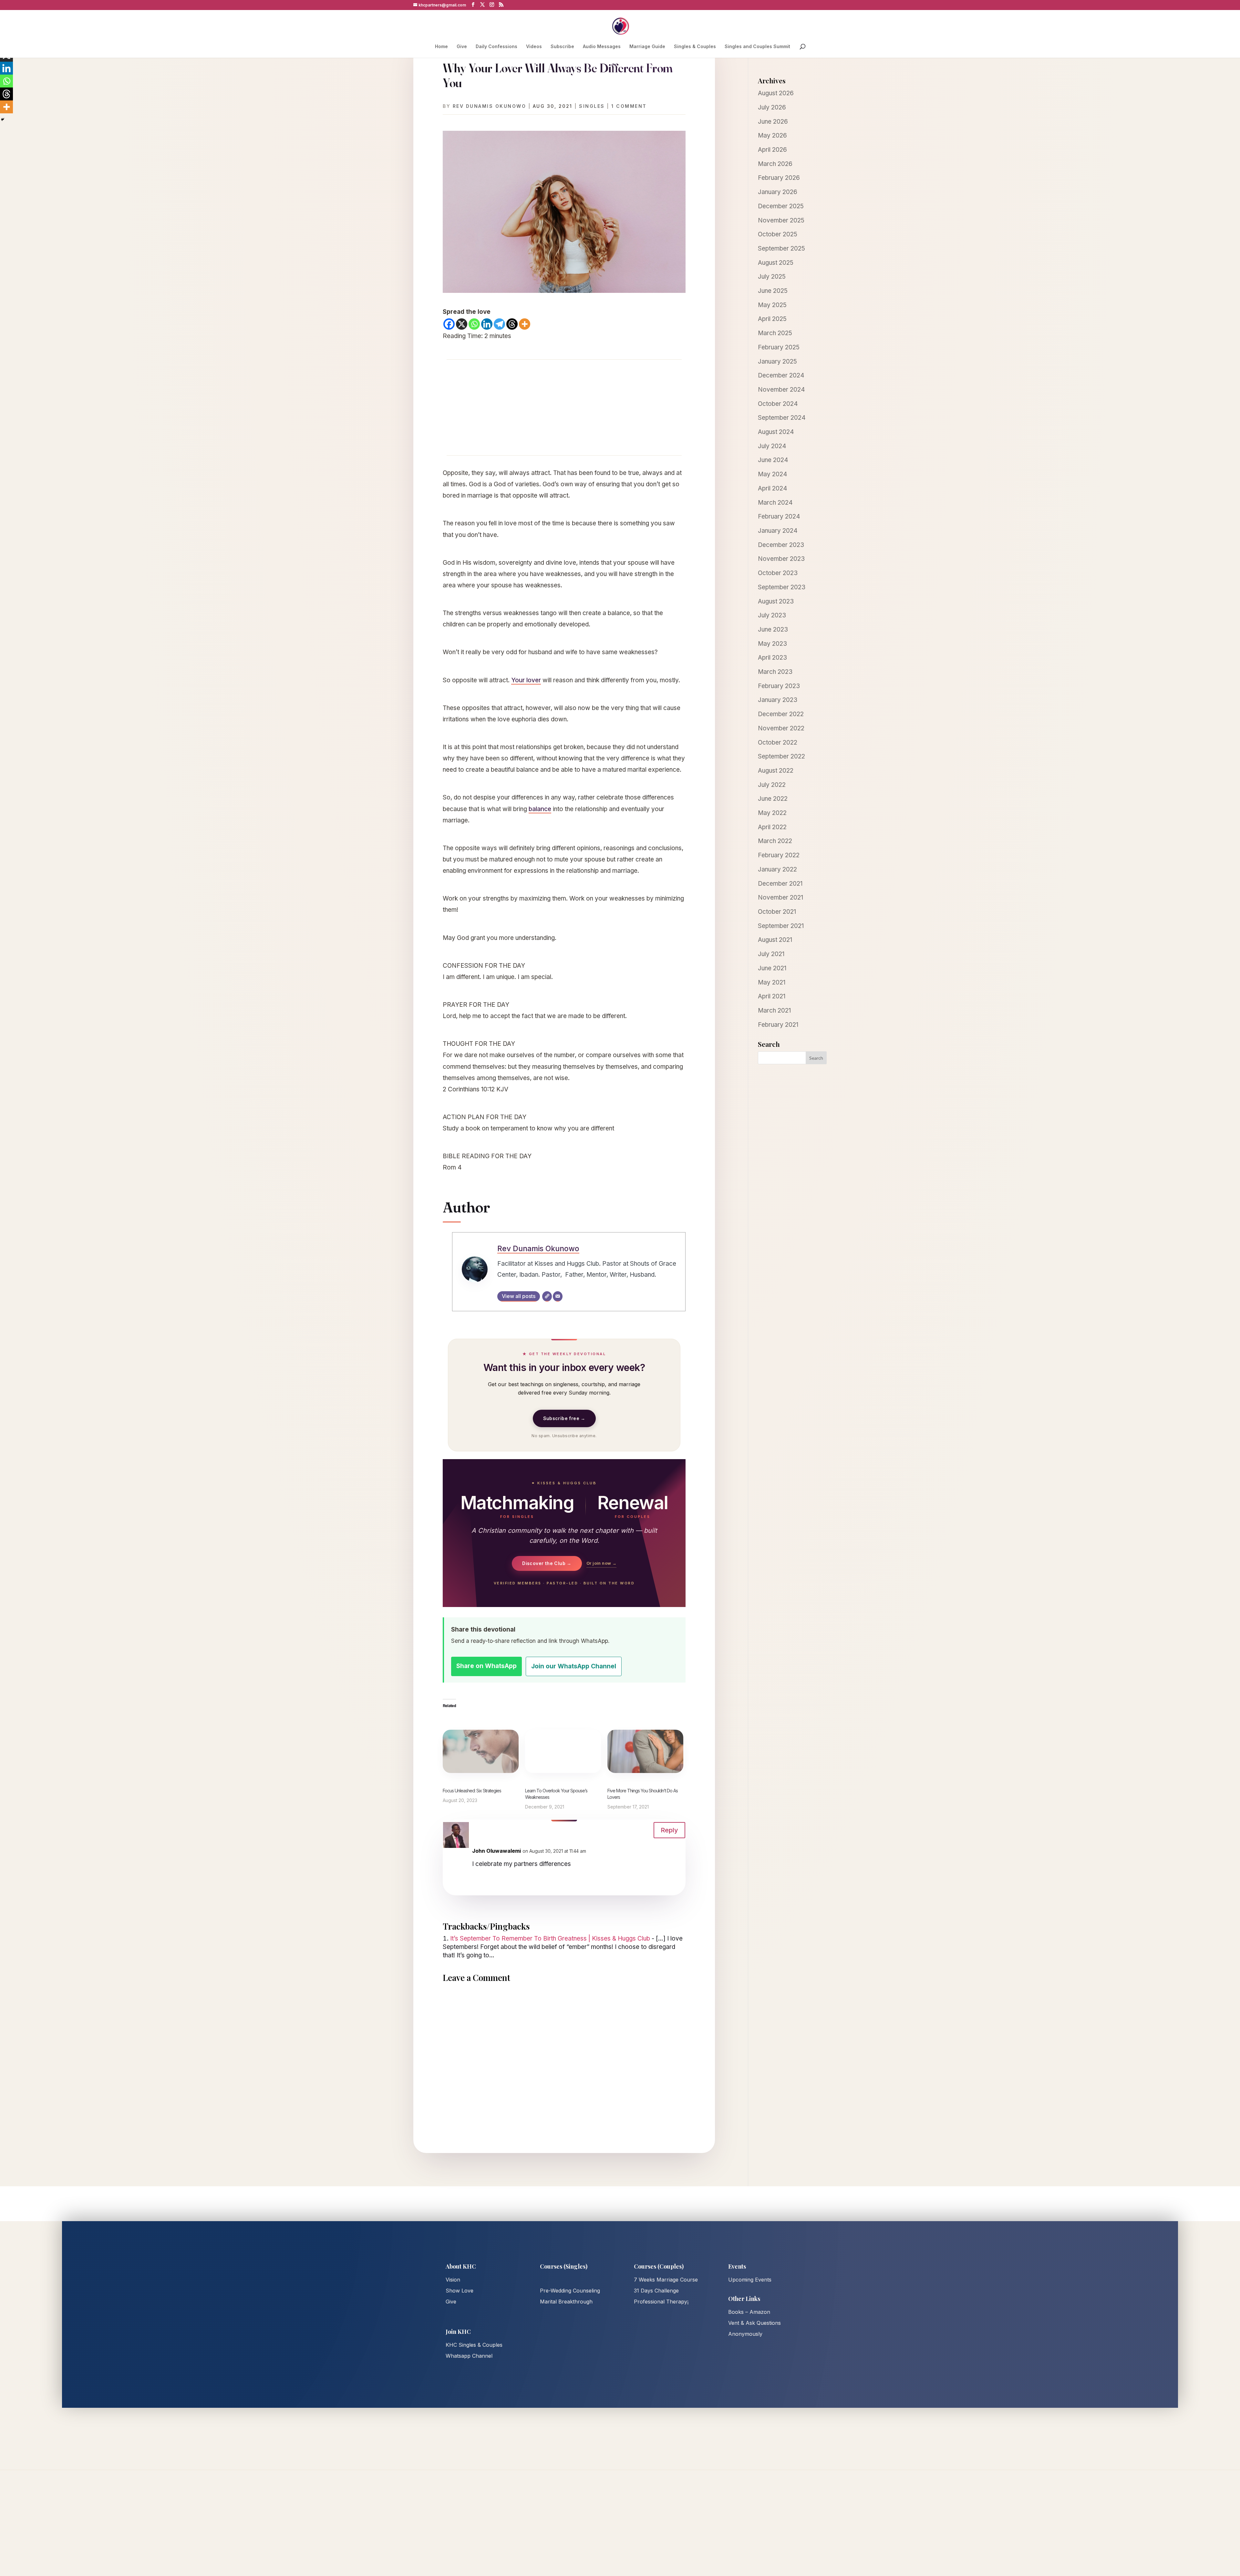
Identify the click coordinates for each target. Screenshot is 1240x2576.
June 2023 (773, 629)
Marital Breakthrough (566, 2302)
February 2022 (779, 855)
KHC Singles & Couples (474, 2345)
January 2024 (778, 531)
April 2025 (772, 319)
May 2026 (772, 135)
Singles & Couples (695, 47)
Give (462, 47)
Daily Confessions (496, 47)
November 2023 (781, 559)
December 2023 (781, 545)
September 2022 (781, 756)
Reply (669, 1830)
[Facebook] (449, 324)
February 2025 (779, 347)
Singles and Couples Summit (757, 47)
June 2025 (773, 291)
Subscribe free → (564, 1418)
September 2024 (782, 418)
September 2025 (781, 248)
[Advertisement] (564, 407)
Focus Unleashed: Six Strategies (472, 1791)
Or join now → (601, 1563)
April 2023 (772, 658)
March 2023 (775, 672)
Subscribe (562, 47)
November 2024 (781, 390)
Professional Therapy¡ (661, 2302)
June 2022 (773, 799)
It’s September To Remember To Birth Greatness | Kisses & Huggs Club (550, 1938)
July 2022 (772, 785)
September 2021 (781, 926)
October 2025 (778, 234)
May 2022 (772, 813)
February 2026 (779, 178)
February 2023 (779, 686)
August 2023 (776, 601)
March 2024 (775, 503)
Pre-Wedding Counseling (570, 2291)
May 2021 (772, 982)
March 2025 (775, 333)
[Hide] (3, 119)
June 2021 (772, 968)
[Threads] (512, 324)
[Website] (547, 1296)
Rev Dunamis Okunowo (490, 106)
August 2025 (776, 263)
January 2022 (777, 869)
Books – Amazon (749, 2312)
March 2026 (775, 164)
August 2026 (776, 93)
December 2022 (781, 714)
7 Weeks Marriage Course (666, 2280)
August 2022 (776, 771)
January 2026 (778, 192)
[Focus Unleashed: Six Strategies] (481, 1751)
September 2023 (782, 587)
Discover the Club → (547, 1563)
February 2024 (779, 516)
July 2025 (772, 277)
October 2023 (778, 573)
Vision (453, 2280)
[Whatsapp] (474, 324)
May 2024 (773, 474)
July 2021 (771, 954)
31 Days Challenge (656, 2291)
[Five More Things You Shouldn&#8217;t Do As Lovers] (645, 1751)
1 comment (629, 106)
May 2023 (772, 644)
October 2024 (778, 404)
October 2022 (778, 742)
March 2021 (774, 1010)
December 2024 (781, 375)
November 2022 (781, 728)
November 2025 (781, 220)
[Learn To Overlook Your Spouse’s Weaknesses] (563, 1751)
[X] (462, 324)
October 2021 (777, 912)
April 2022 (772, 827)
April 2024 (773, 488)
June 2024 (773, 460)
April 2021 (772, 996)
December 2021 (780, 884)
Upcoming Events (750, 2280)
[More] (525, 324)
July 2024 (772, 446)
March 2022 (775, 841)
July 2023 (772, 615)
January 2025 (777, 361)
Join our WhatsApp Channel (574, 1666)
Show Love (460, 2291)
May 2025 (772, 305)
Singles (592, 106)
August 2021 (775, 940)
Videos (534, 47)
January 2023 (778, 700)
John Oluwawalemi (496, 1851)
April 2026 (772, 150)
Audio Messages (602, 47)
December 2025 (781, 206)
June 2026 (773, 122)
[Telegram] (499, 324)
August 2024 (776, 432)
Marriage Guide (647, 47)
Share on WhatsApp (486, 1666)
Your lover (526, 680)
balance (540, 809)
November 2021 (780, 897)
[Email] (558, 1296)
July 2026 (772, 107)
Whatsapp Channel (469, 2356)
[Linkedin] (487, 324)
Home (441, 47)
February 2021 (778, 1025)
